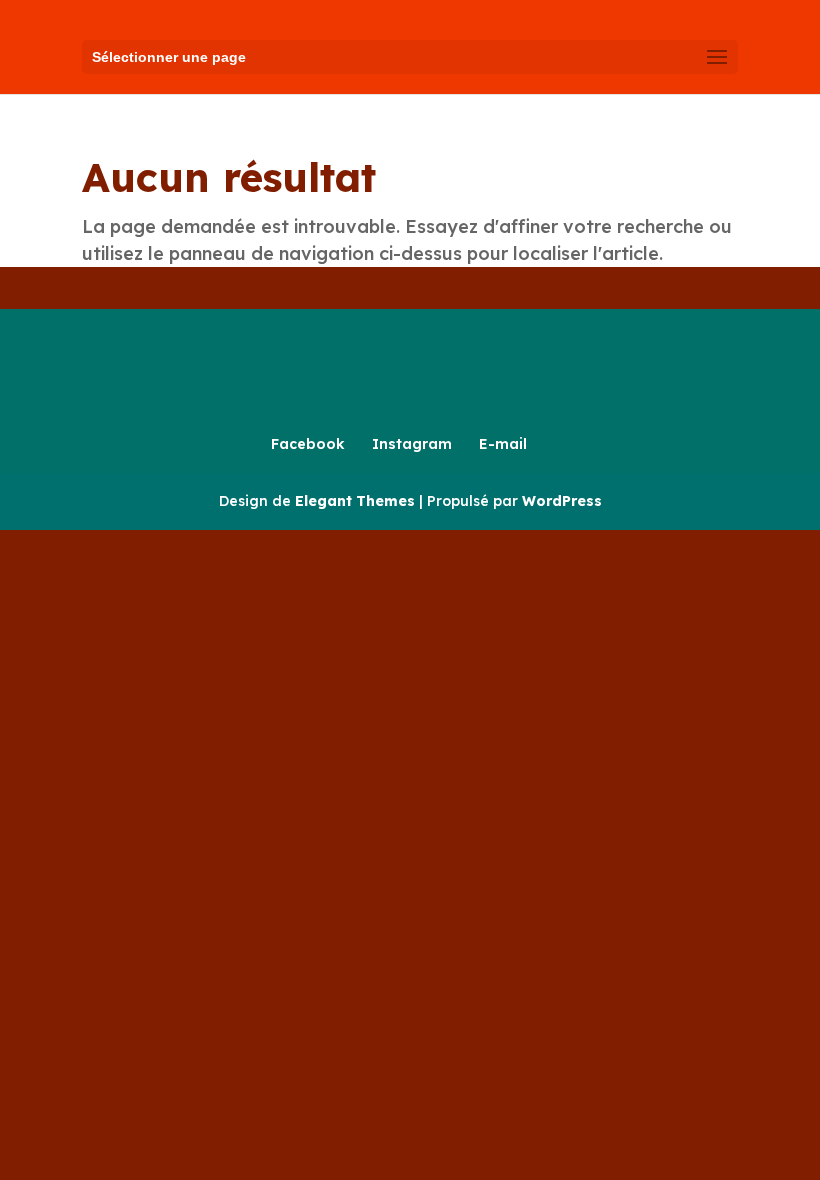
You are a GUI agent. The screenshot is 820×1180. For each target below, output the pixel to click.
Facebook (308, 444)
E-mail (503, 444)
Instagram (412, 444)
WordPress (562, 501)
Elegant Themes (355, 501)
